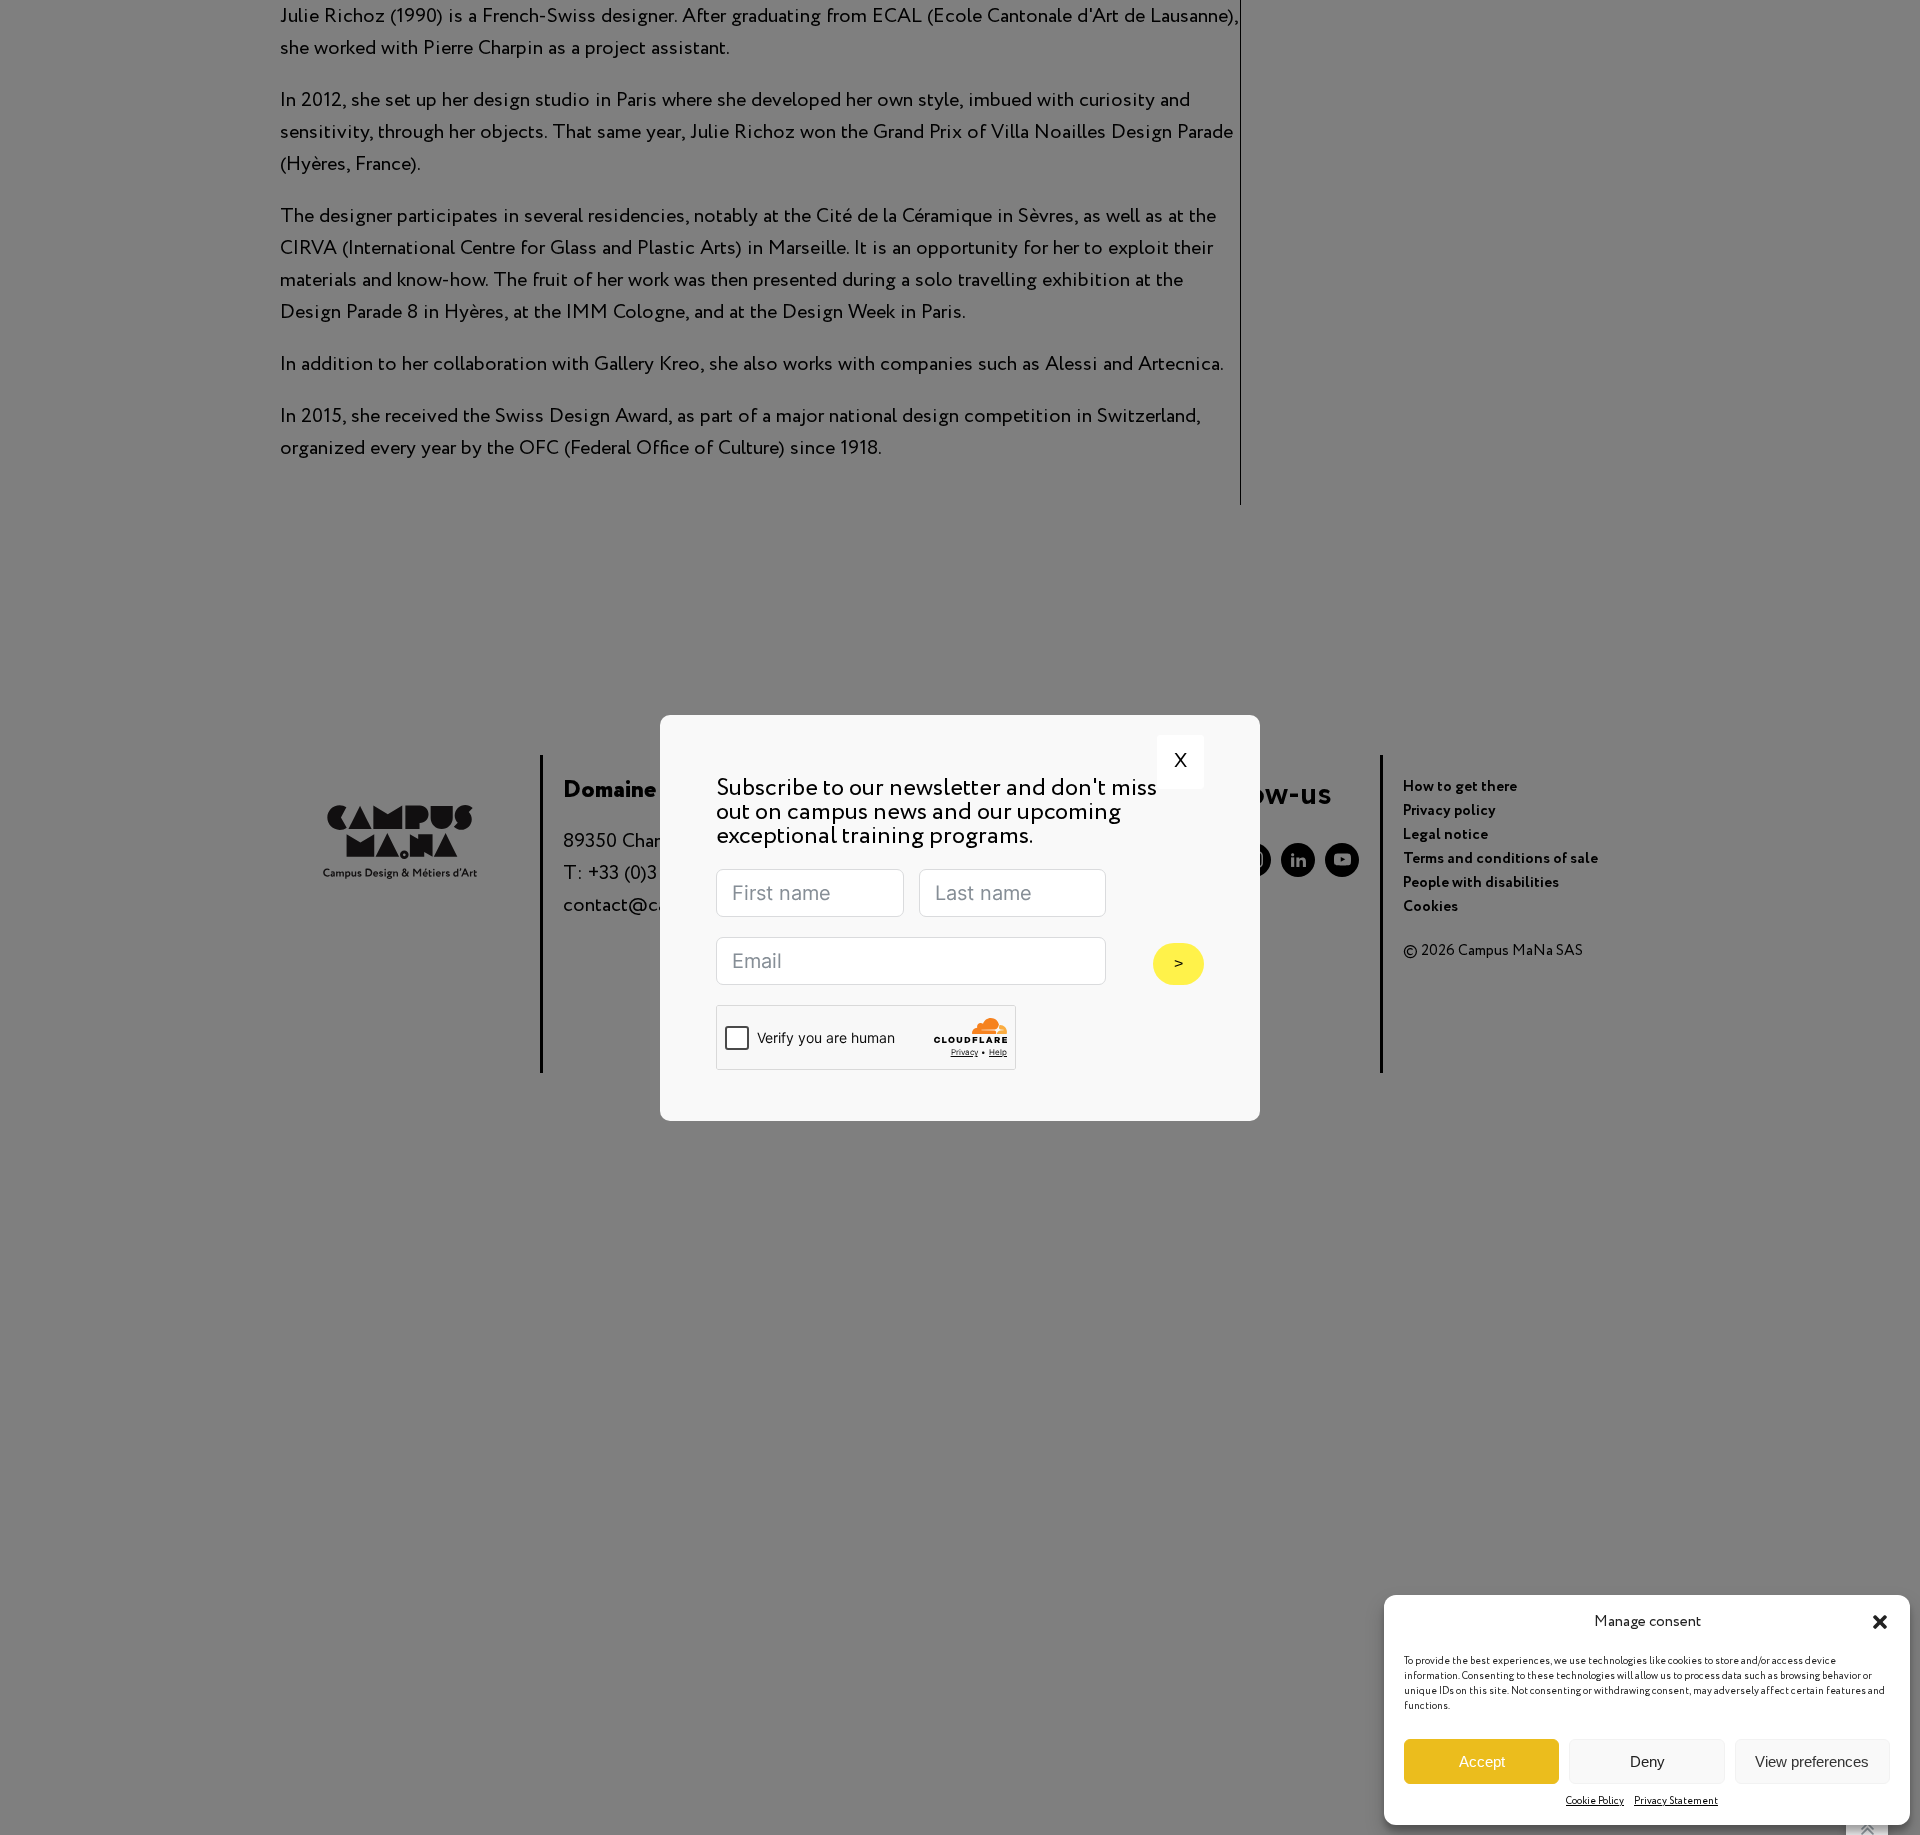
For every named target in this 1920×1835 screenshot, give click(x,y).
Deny (1647, 1761)
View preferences (1812, 1761)
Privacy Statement (1676, 1801)
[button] (1880, 1622)
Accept (1482, 1761)
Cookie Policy (1595, 1801)
